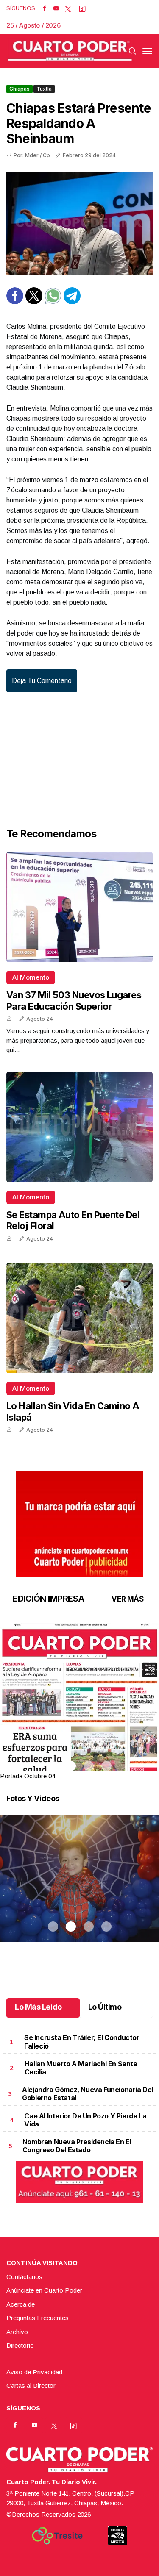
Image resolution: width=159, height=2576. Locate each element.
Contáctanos (24, 2277)
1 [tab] (53, 1766)
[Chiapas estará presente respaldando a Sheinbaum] (79, 223)
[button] (79, 1726)
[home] (70, 51)
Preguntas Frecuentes (38, 2318)
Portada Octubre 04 (28, 1776)
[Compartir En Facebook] (15, 302)
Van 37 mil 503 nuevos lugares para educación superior (74, 1000)
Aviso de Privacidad (34, 2372)
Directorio (20, 2345)
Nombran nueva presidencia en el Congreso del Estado (77, 2146)
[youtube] (56, 8)
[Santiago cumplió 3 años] (79, 1889)
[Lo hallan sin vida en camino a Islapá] (79, 1318)
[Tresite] (57, 2536)
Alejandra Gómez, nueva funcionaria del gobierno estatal (88, 2094)
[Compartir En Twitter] (34, 302)
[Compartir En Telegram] (72, 302)
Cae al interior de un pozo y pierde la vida (85, 2120)
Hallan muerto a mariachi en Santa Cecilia (81, 2068)
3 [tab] (89, 1766)
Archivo (17, 2332)
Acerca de (21, 2304)
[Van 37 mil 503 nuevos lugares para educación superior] (79, 907)
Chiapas (20, 89)
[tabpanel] (79, 1702)
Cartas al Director (31, 2386)
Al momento (31, 977)
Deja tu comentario (42, 681)
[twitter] (68, 8)
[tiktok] (82, 8)
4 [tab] (106, 1766)
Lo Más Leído (38, 2007)
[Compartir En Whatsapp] (53, 302)
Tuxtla (44, 89)
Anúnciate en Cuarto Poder (44, 2290)
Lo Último (105, 2007)
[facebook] (44, 8)
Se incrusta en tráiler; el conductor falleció (82, 2042)
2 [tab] (71, 1766)
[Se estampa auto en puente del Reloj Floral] (79, 1127)
